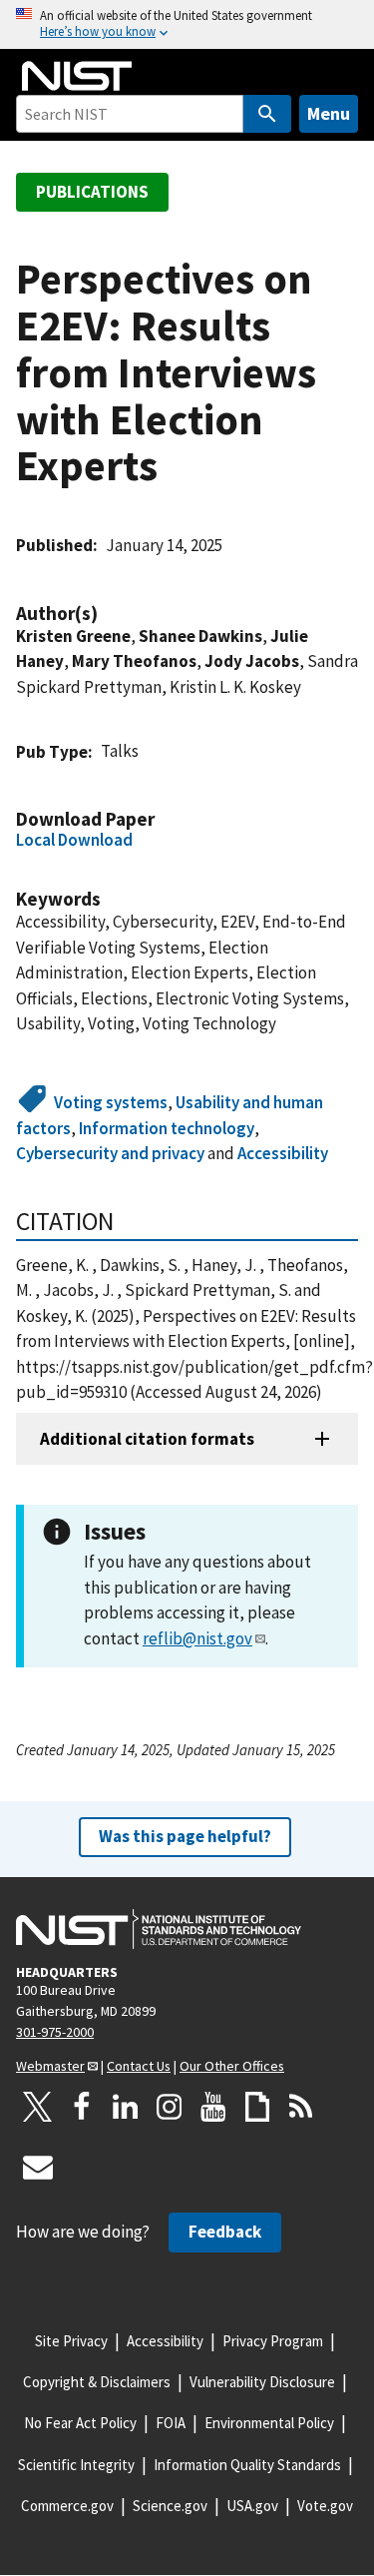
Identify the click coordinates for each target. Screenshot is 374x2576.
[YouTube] (213, 2107)
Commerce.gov (67, 2506)
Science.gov (170, 2506)
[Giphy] (257, 2107)
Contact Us (139, 2066)
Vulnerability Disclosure (262, 2382)
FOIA (171, 2423)
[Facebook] (82, 2107)
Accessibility (283, 1153)
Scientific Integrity (76, 2465)
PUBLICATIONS (92, 192)
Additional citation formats (147, 1439)
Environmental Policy (269, 2423)
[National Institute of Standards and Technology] (159, 1929)
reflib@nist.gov (197, 1638)
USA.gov (252, 2506)
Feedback (225, 2232)
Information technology (167, 1128)
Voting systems (111, 1102)
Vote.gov (325, 2506)
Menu (329, 113)
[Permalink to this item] (108, 614)
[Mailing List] (38, 2167)
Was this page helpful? (185, 1836)
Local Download (74, 840)
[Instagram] (170, 2107)
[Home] (77, 76)
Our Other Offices (232, 2066)
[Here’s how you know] (187, 24)
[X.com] (38, 2107)
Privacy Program (273, 2341)
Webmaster (50, 2066)
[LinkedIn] (126, 2107)
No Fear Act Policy (80, 2423)
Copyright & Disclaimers (97, 2382)
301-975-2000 (55, 2032)
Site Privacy (71, 2341)
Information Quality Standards (247, 2465)
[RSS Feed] (301, 2107)
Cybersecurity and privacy (110, 1153)
